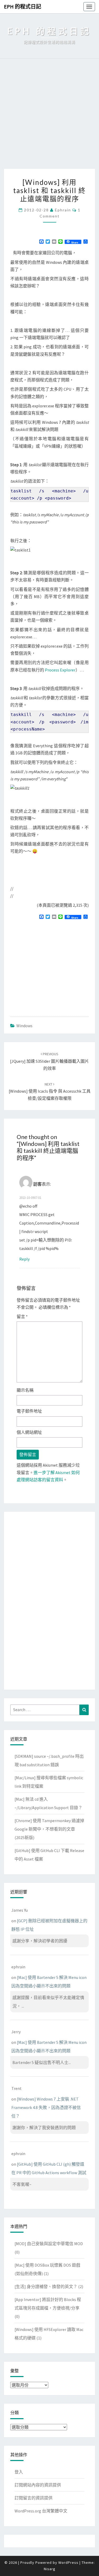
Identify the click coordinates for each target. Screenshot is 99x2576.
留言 (22, 1316)
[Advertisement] (49, 116)
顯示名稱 (25, 1390)
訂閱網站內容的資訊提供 (38, 2485)
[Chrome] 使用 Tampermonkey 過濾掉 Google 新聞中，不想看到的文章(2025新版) (49, 1829)
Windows (24, 1026)
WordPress (68, 2562)
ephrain (63, 210)
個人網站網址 (29, 1432)
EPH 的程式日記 (23, 6)
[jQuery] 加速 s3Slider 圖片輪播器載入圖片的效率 (49, 1061)
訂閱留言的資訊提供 (34, 2498)
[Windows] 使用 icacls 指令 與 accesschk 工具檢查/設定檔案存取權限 (50, 1091)
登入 (19, 2472)
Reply (24, 1259)
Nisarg (50, 2569)
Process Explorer (60, 670)
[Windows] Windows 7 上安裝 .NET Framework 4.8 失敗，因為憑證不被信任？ (46, 2107)
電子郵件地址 (29, 1411)
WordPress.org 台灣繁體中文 (41, 2511)
